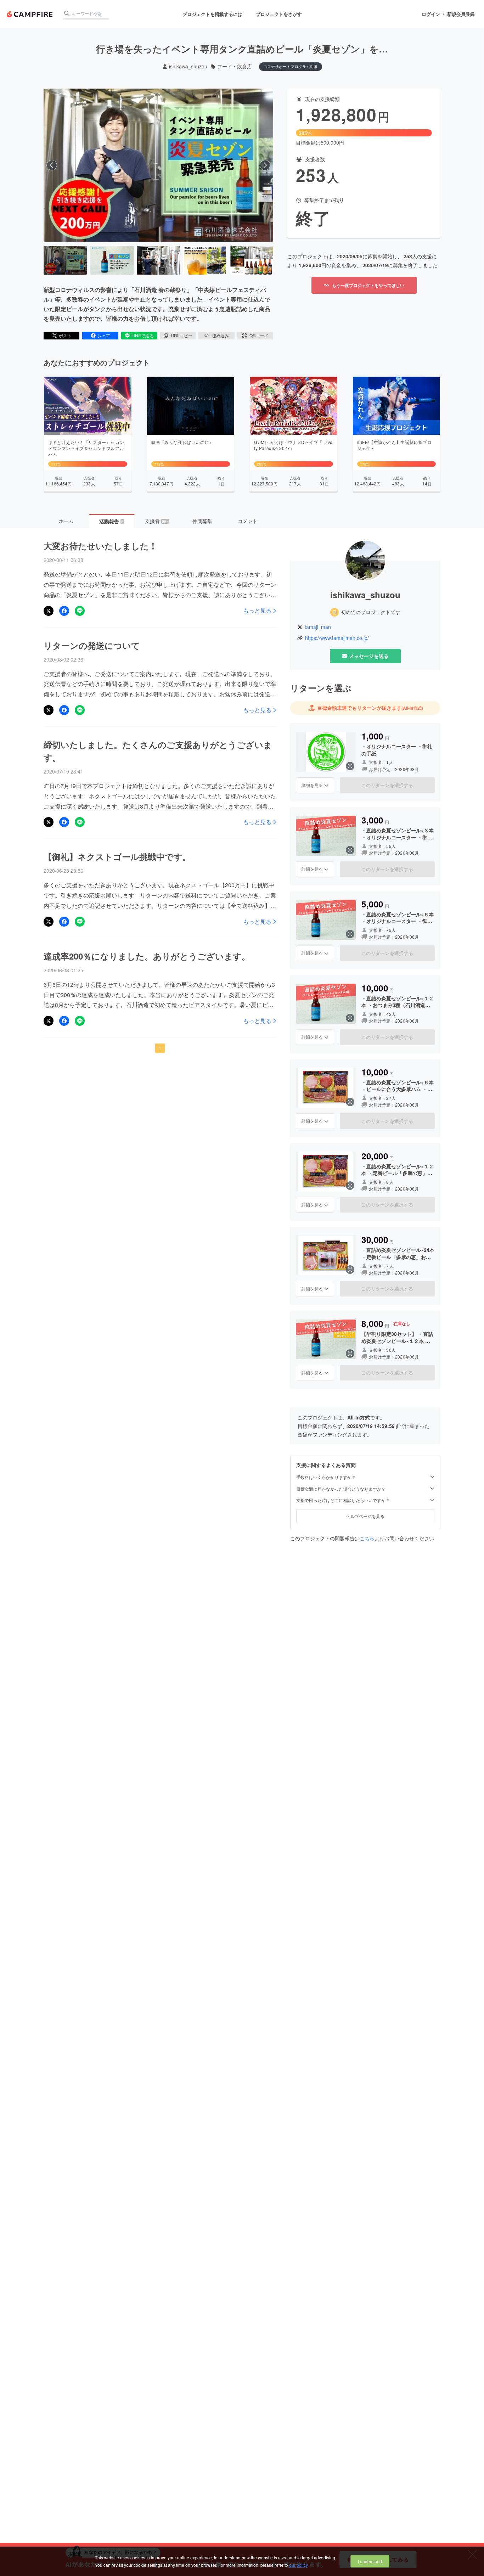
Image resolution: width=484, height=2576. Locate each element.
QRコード (259, 335)
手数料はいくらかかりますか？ (326, 1477)
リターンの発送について (92, 645)
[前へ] (52, 165)
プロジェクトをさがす (279, 14)
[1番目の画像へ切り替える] (65, 260)
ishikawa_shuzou (188, 66)
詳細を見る (312, 785)
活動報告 (111, 521)
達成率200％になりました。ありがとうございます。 (147, 956)
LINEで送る (143, 335)
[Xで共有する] (49, 611)
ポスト (65, 335)
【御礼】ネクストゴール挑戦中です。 (117, 856)
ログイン (431, 14)
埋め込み (220, 335)
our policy (298, 2565)
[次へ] (265, 165)
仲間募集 (202, 521)
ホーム (66, 521)
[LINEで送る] (80, 611)
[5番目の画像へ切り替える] (252, 260)
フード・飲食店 (235, 66)
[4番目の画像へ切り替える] (205, 260)
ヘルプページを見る (365, 1516)
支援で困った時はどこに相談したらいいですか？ (343, 1501)
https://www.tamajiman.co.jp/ (337, 638)
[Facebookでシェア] (64, 611)
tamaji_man (318, 627)
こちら (367, 1538)
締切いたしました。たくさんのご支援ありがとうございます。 (158, 751)
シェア (104, 335)
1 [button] (160, 1048)
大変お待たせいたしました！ (100, 546)
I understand (370, 2561)
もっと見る (257, 611)
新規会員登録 (461, 14)
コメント (248, 521)
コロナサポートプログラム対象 (291, 66)
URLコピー (182, 335)
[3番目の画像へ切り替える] (158, 260)
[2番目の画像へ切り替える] (112, 260)
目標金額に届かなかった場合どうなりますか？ (341, 1489)
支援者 (157, 521)
